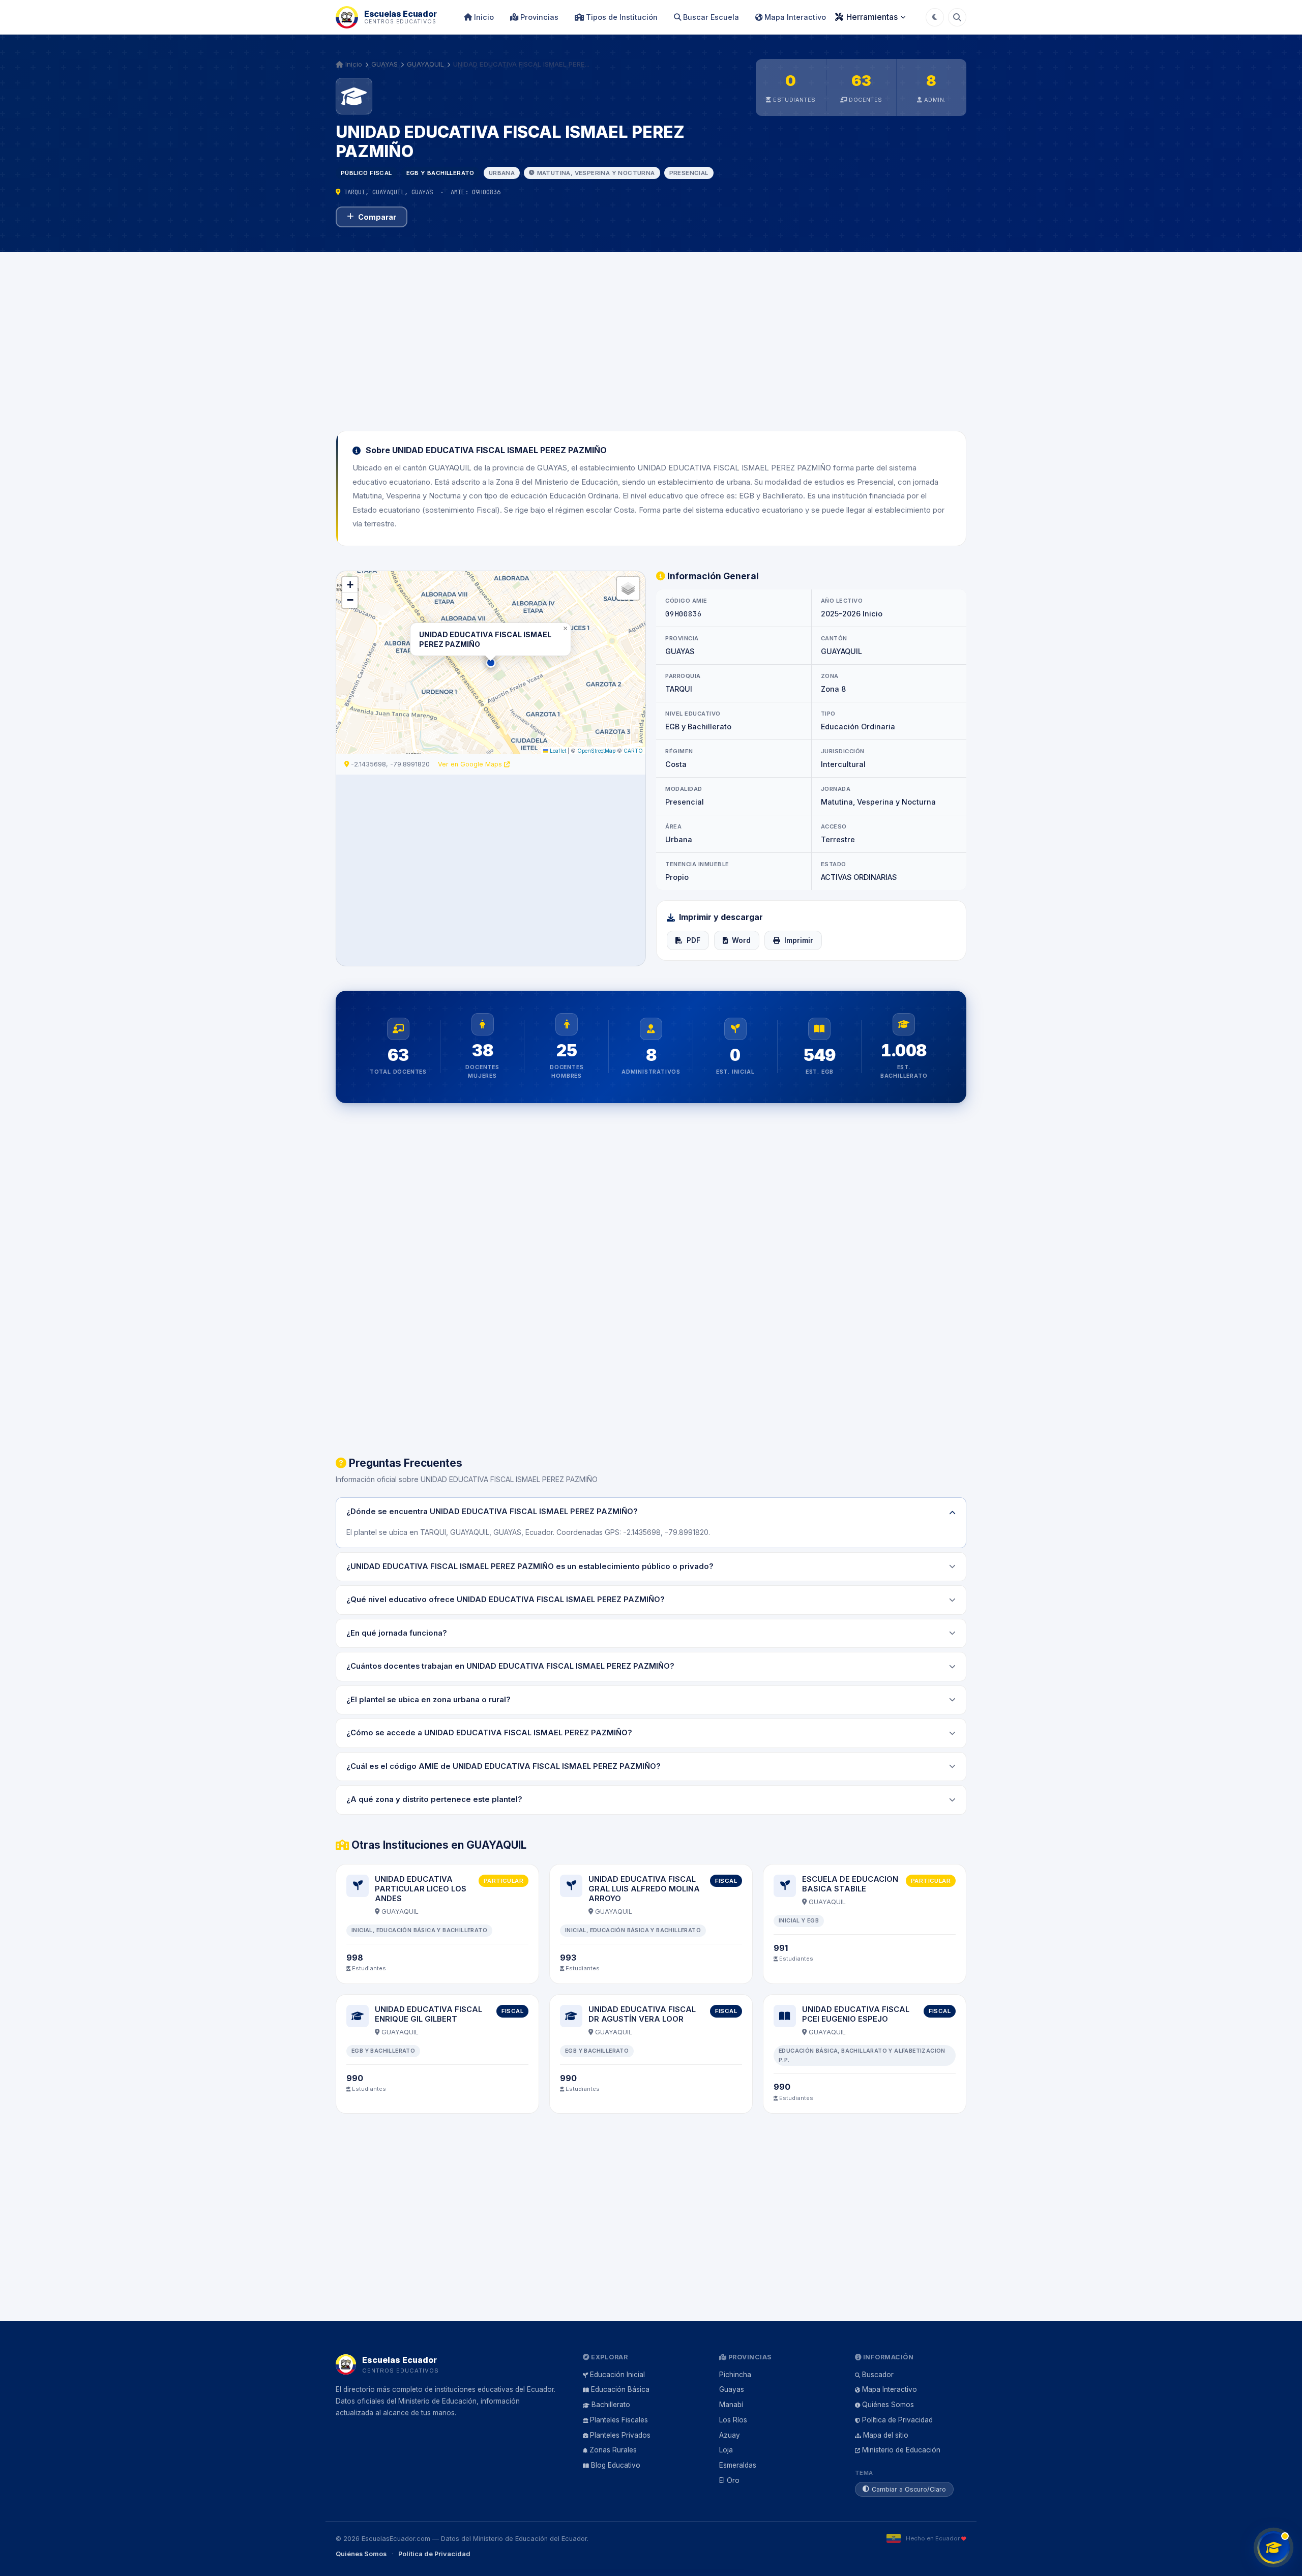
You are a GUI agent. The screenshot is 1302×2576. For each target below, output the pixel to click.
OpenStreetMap (596, 751)
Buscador (878, 2375)
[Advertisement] (651, 335)
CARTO (633, 751)
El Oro (729, 2480)
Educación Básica (620, 2389)
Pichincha (735, 2375)
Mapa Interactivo (794, 17)
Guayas (732, 2389)
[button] (491, 663)
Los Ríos (733, 2420)
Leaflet (557, 751)
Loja (726, 2450)
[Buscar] (957, 17)
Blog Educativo (616, 2465)
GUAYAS (384, 64)
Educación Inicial (617, 2375)
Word (741, 940)
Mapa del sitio (886, 2435)
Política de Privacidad (897, 2420)
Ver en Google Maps (471, 764)
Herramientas (872, 17)
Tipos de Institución (621, 17)
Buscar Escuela (710, 17)
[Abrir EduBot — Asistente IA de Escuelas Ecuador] (1274, 2548)
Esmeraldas (738, 2465)
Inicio (483, 17)
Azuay (730, 2435)
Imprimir (799, 940)
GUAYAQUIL (425, 64)
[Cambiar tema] (935, 17)
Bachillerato (611, 2405)
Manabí (731, 2405)
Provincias (538, 17)
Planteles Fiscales (619, 2420)
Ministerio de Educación (901, 2450)
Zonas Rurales (613, 2450)
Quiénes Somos (888, 2405)
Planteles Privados (620, 2435)
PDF (693, 940)
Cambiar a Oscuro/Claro (909, 2489)
